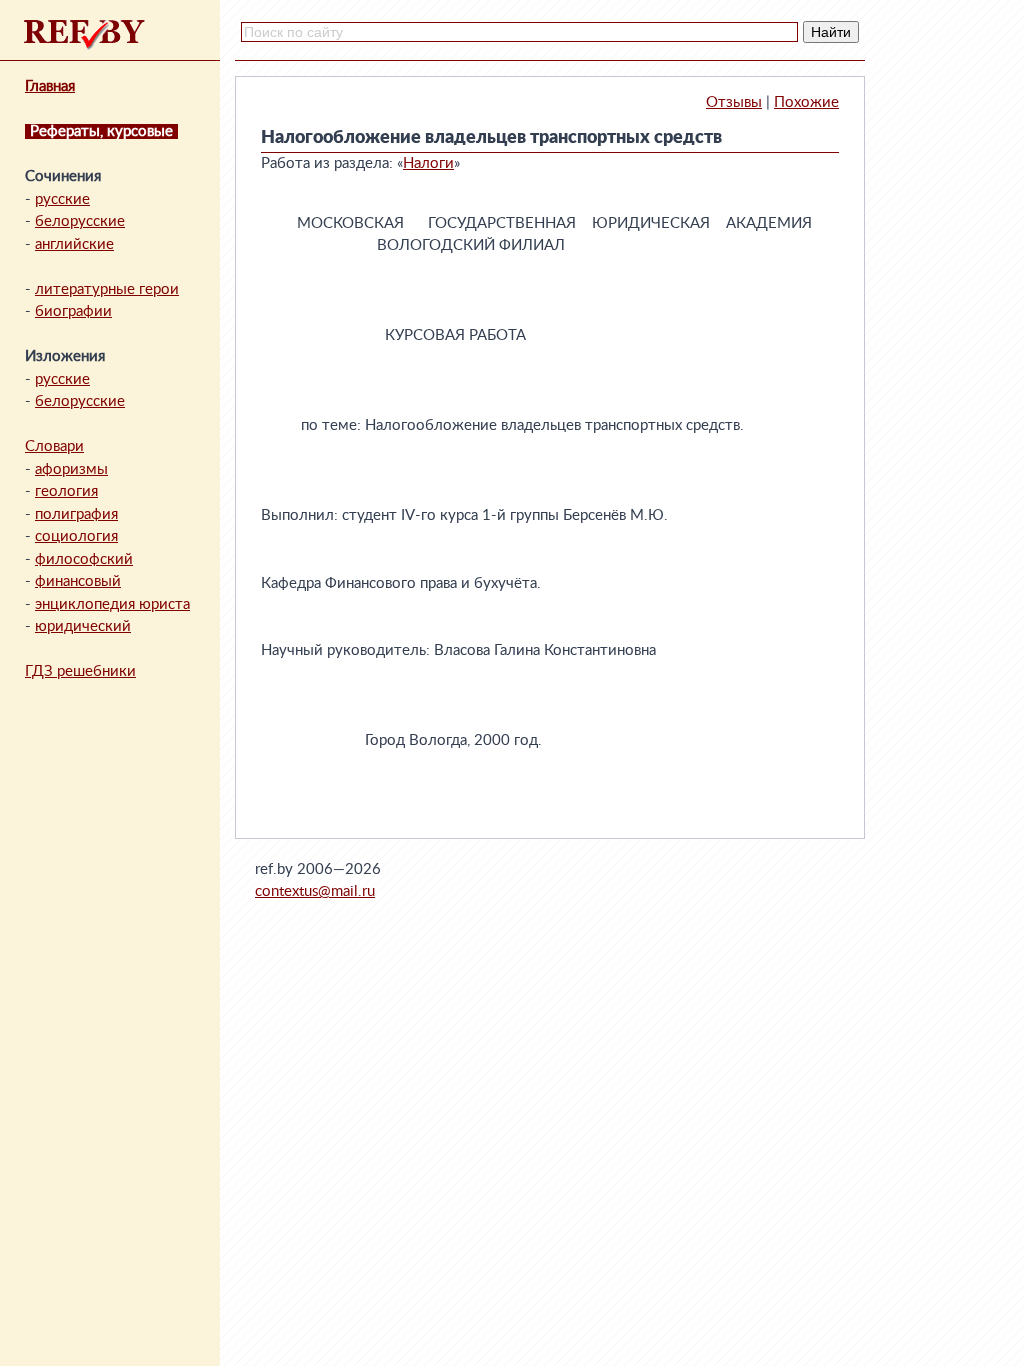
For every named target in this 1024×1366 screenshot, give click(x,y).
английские (74, 244)
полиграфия (76, 514)
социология (76, 536)
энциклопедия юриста (112, 604)
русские (62, 199)
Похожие (806, 102)
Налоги (428, 163)
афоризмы (71, 469)
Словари (54, 446)
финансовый (78, 581)
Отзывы (734, 102)
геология (66, 491)
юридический (83, 626)
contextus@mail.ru (315, 891)
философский (84, 559)
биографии (73, 311)
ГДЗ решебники (80, 671)
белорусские (80, 221)
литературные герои (107, 289)
